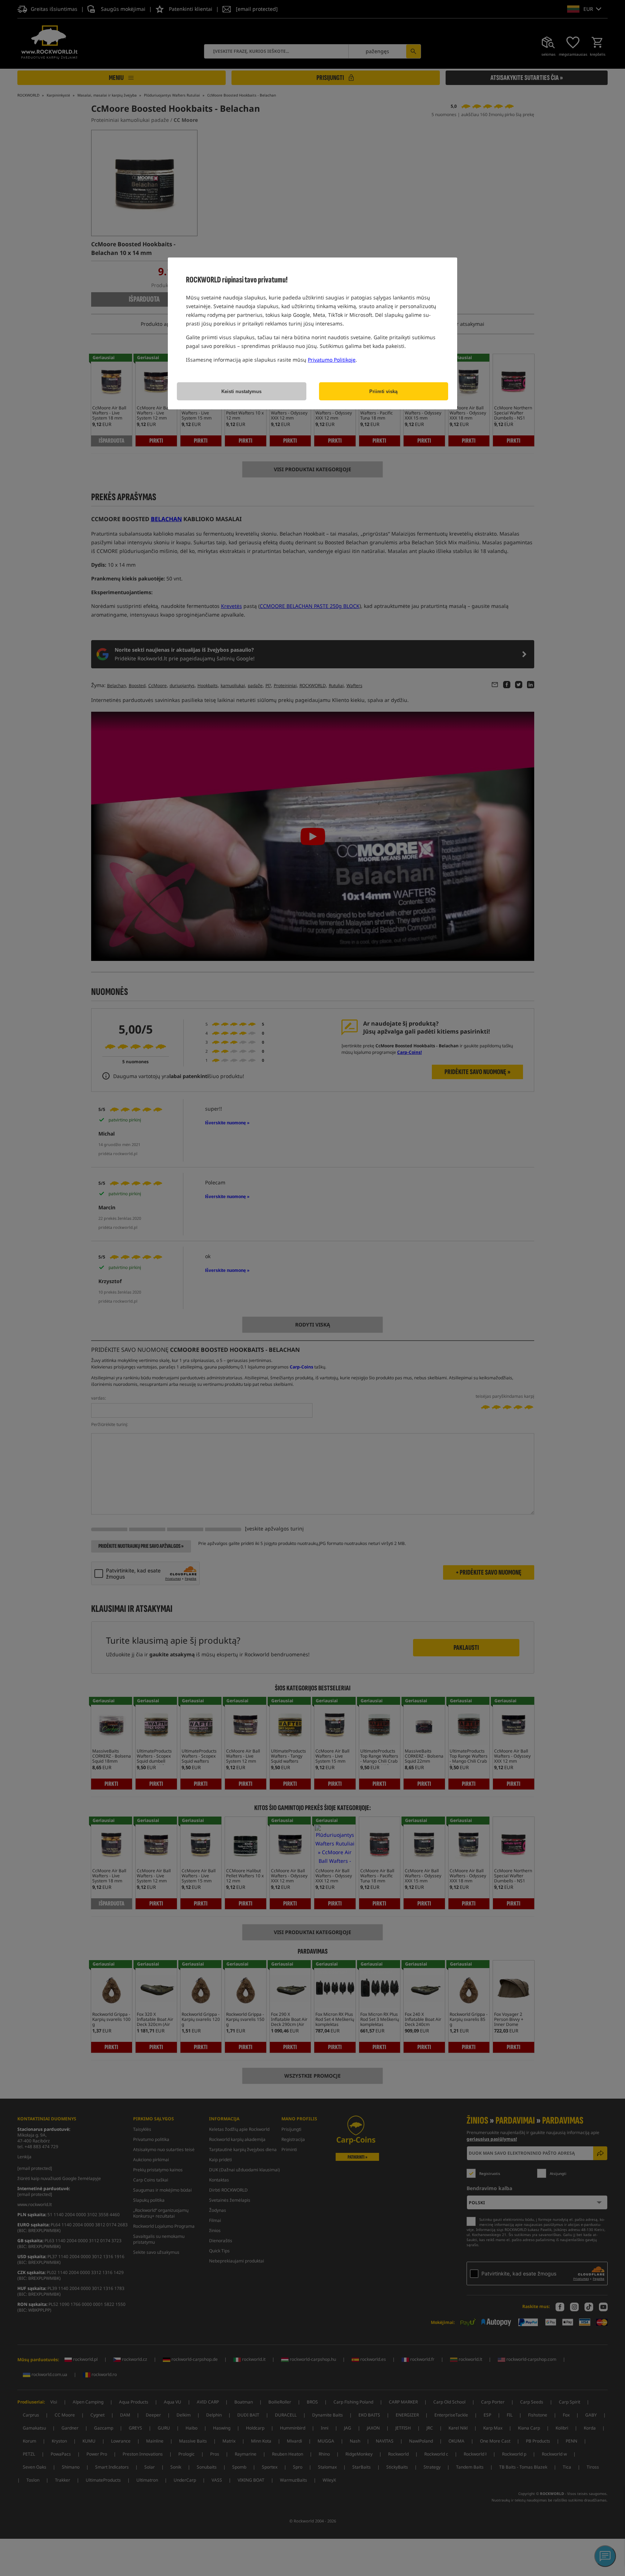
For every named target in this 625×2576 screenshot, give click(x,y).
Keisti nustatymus (241, 391)
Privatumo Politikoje (332, 360)
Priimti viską (383, 391)
